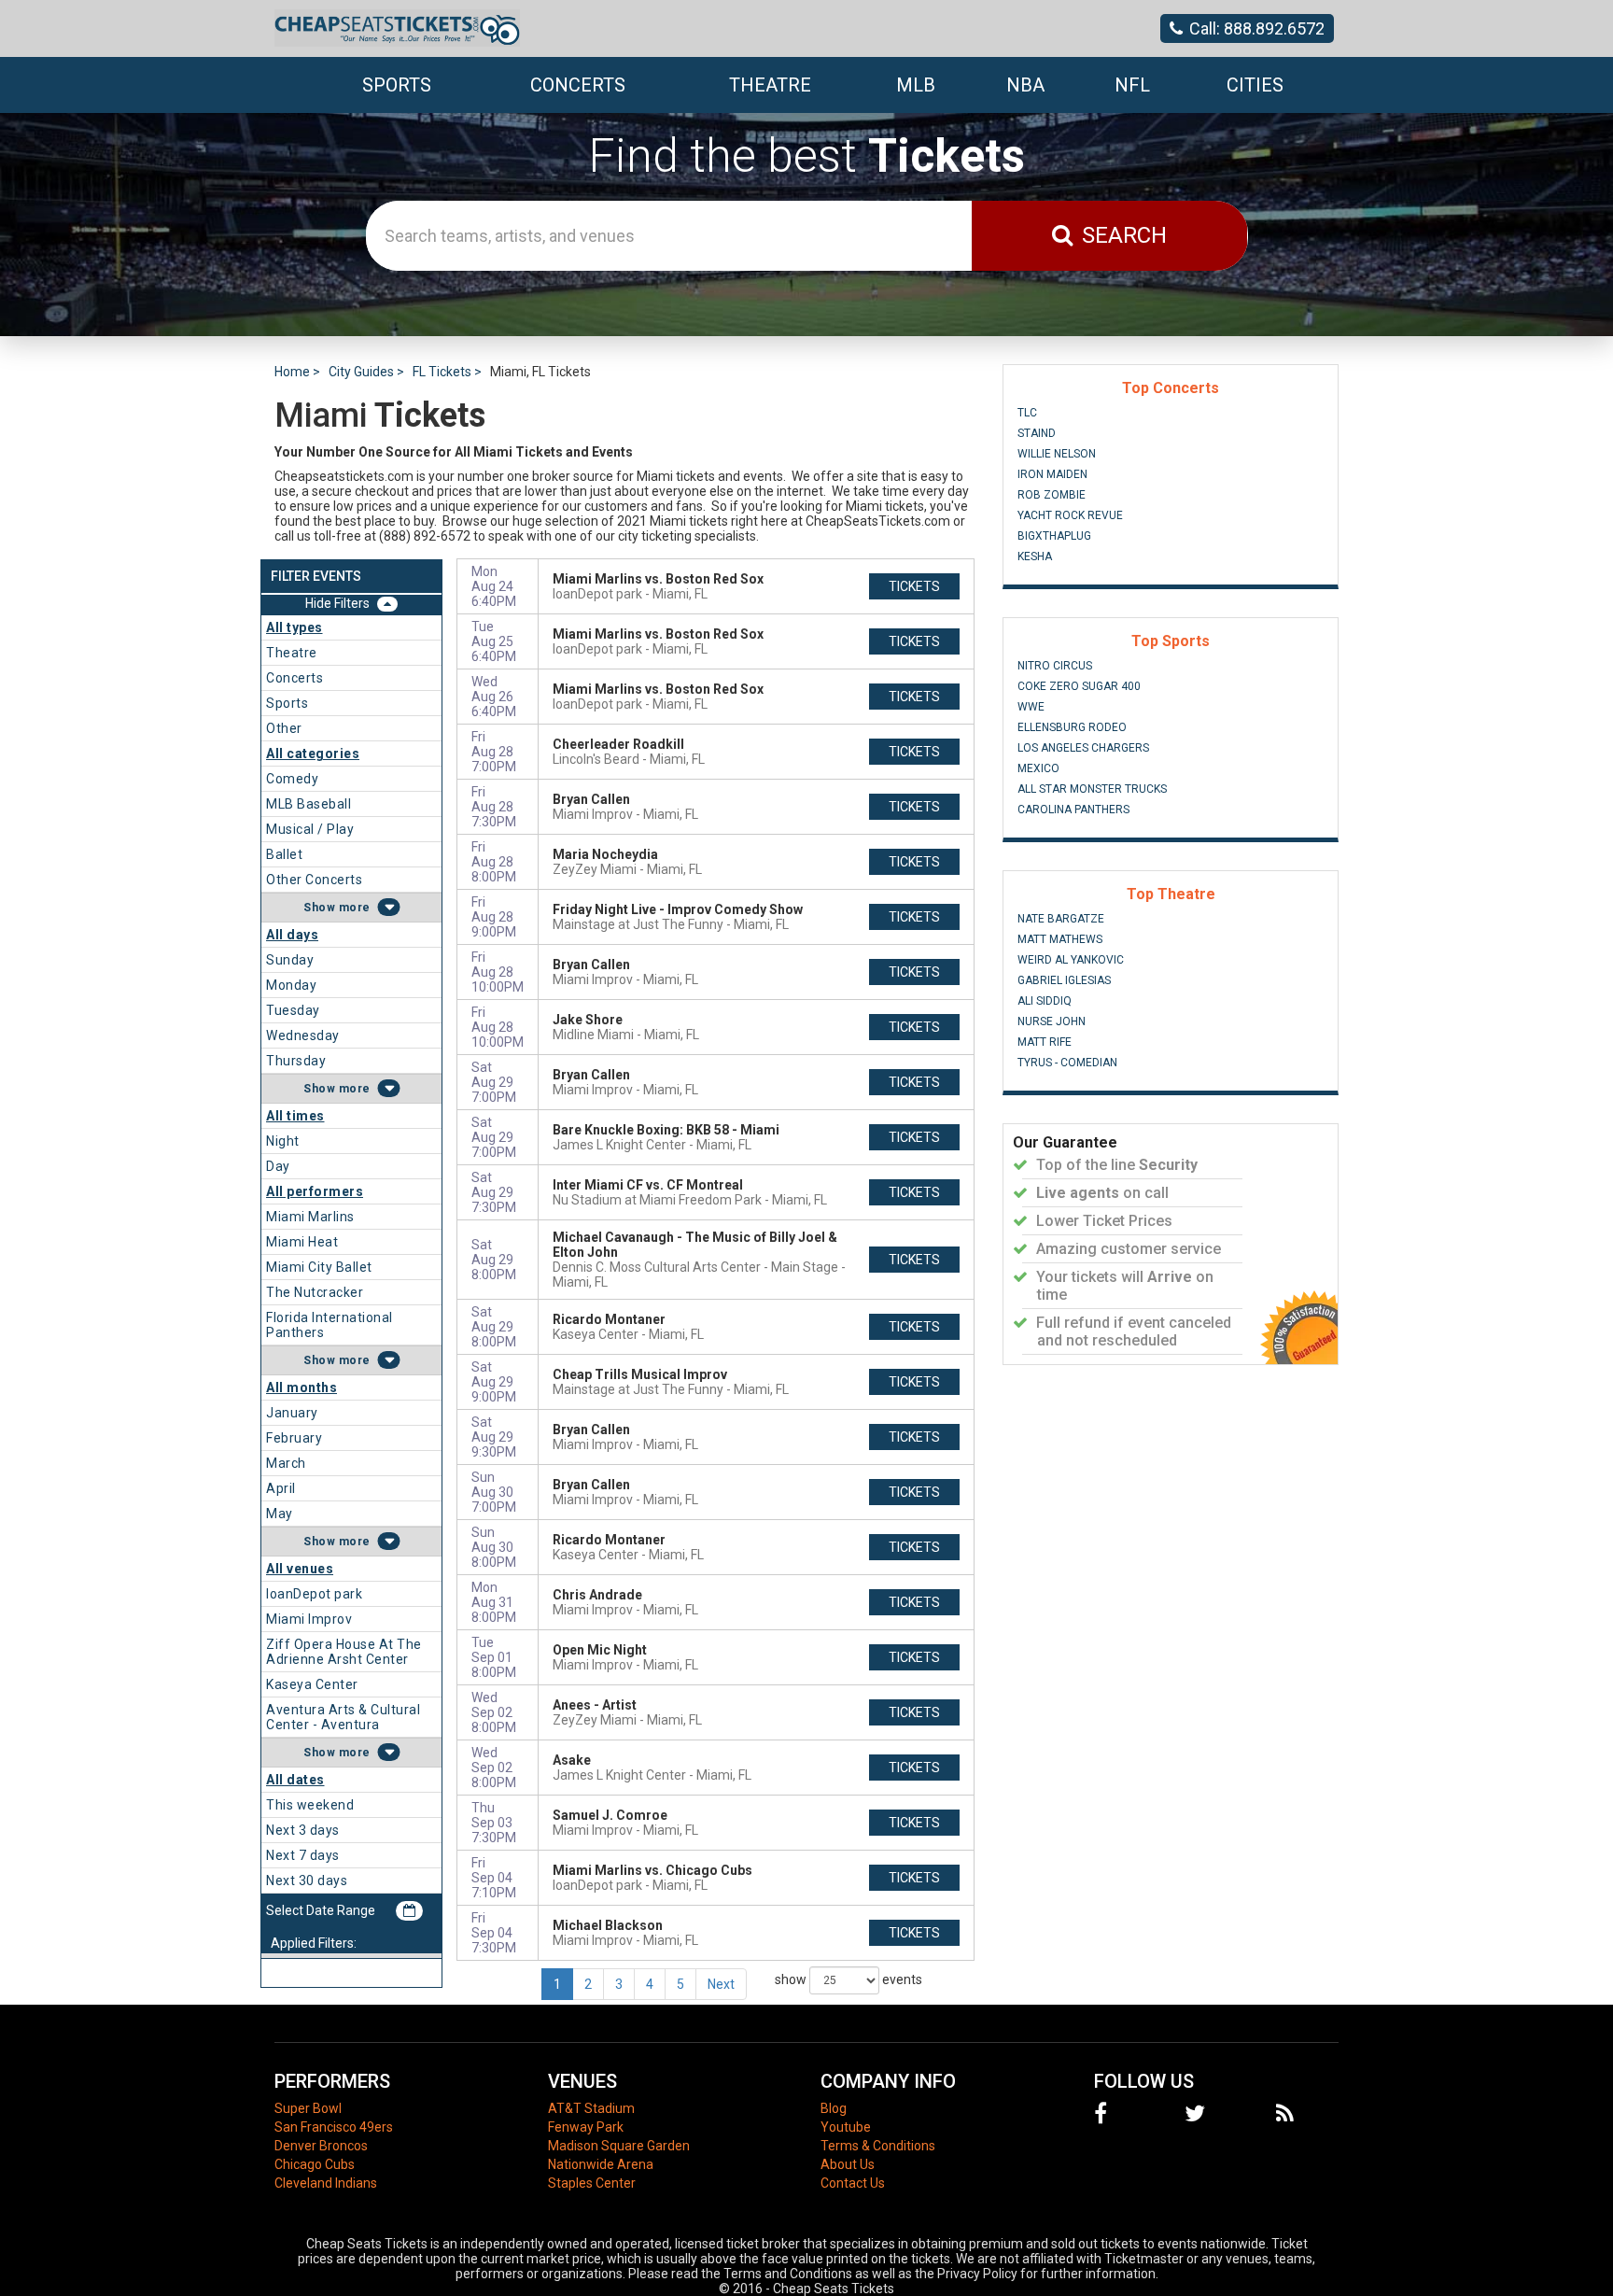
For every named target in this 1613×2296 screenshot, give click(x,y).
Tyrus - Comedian (1067, 1063)
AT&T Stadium (591, 2108)
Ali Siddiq (1045, 1001)
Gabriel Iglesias (1064, 980)
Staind (1037, 433)
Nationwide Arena (601, 2164)
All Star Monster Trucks (1092, 789)
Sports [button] (397, 85)
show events (849, 1979)
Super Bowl (308, 2108)
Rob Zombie (1052, 495)
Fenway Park (586, 2127)
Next (721, 1984)
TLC (1027, 413)
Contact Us (853, 2183)
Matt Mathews (1060, 939)
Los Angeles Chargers (1083, 748)
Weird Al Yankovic (1071, 960)
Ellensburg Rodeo (1072, 727)
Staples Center (592, 2183)
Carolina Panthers (1073, 810)
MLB (916, 85)
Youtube (846, 2127)
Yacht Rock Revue (1070, 515)
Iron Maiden (1052, 474)
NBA (1025, 85)
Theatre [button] (770, 85)
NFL (1132, 85)
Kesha (1035, 556)
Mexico (1038, 768)
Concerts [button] (578, 85)
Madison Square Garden (619, 2146)
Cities (1255, 85)
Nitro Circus (1055, 666)
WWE (1031, 707)
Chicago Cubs (315, 2164)
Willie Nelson (1057, 454)
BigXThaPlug (1054, 536)
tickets (914, 586)
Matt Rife (1045, 1042)
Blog (834, 2108)
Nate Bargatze (1061, 919)
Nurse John (1052, 1021)
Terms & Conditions (878, 2146)
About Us (848, 2164)
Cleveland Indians (326, 2183)
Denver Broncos (321, 2146)
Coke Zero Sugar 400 (1079, 686)
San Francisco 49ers (334, 2127)
